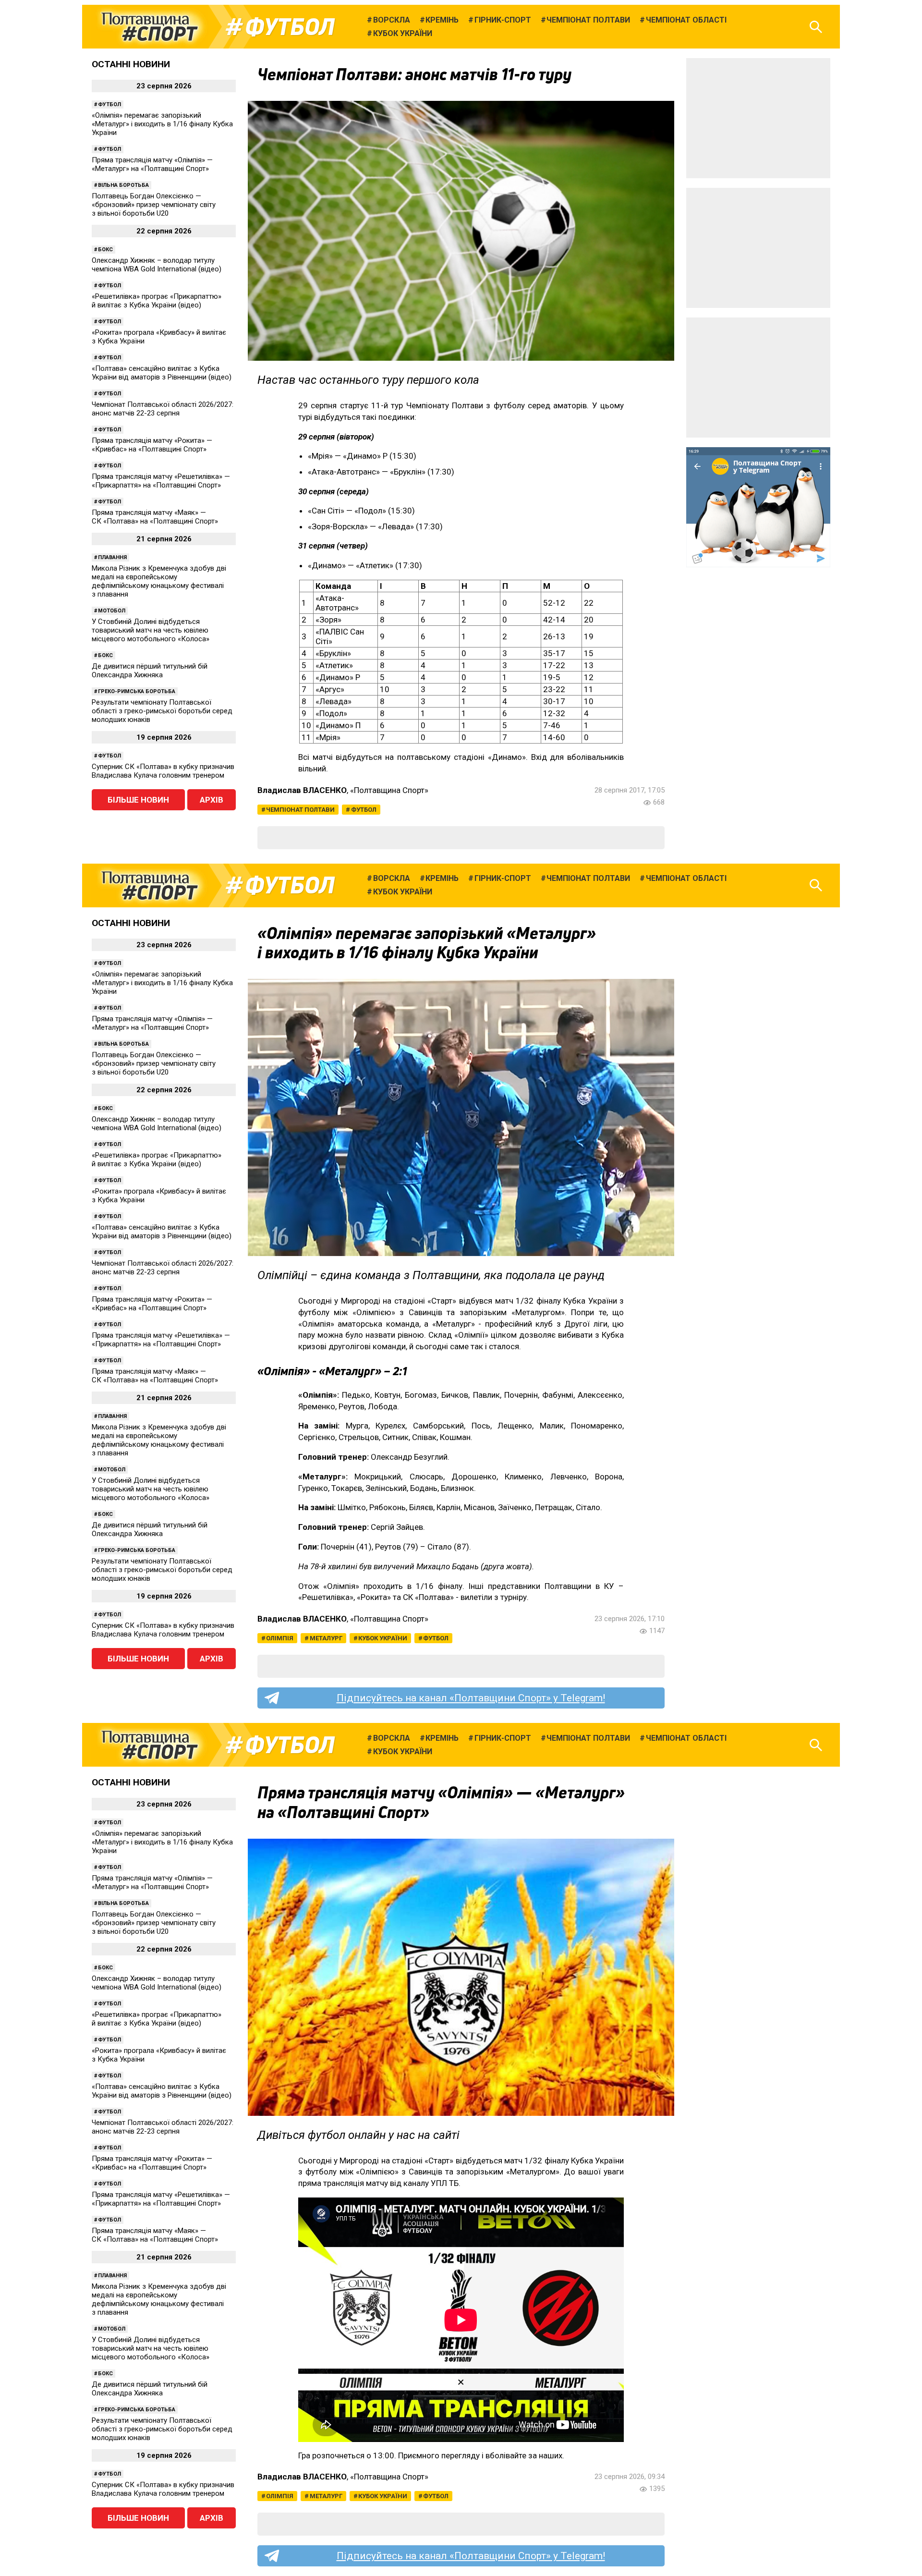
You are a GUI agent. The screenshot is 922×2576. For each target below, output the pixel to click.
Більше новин (138, 800)
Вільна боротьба (123, 185)
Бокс (105, 250)
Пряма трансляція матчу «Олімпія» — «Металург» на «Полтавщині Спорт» (152, 164)
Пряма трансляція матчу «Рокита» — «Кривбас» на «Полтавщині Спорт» (152, 445)
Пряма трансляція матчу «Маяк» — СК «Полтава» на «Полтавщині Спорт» (155, 517)
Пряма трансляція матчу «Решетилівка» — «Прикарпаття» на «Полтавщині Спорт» (161, 481)
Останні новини (131, 64)
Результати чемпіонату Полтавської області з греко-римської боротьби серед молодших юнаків (162, 711)
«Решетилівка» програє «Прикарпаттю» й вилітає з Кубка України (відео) (157, 301)
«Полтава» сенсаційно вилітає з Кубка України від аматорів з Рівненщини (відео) (162, 373)
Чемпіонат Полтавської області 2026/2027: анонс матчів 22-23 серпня (163, 409)
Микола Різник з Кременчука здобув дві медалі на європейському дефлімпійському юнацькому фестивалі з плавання (159, 581)
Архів (212, 800)
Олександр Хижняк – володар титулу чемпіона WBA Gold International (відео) (157, 265)
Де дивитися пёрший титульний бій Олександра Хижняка (150, 671)
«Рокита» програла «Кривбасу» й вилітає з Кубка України (159, 337)
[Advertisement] (758, 118)
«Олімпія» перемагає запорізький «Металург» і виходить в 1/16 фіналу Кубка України (162, 124)
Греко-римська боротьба (137, 691)
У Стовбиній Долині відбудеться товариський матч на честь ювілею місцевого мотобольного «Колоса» (151, 630)
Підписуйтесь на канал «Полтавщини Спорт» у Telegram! (471, 1698)
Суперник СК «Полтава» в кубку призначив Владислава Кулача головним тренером (163, 771)
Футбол (290, 27)
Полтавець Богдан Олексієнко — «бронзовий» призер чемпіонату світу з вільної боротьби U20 (154, 205)
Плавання (112, 557)
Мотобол (112, 611)
